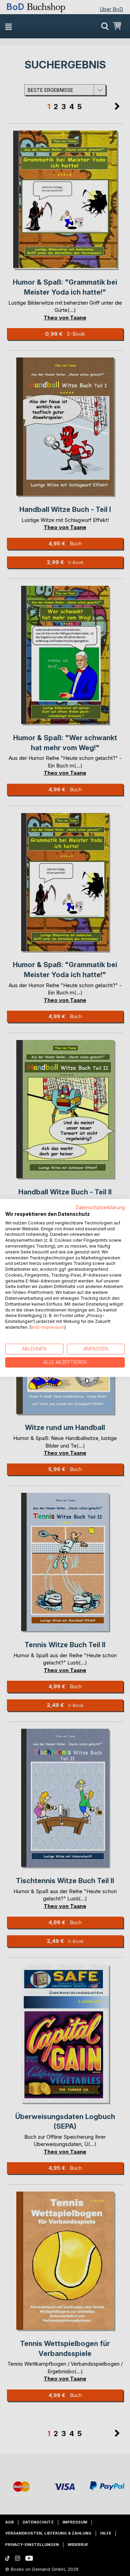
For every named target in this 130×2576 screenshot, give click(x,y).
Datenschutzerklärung (100, 1208)
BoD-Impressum (48, 1327)
